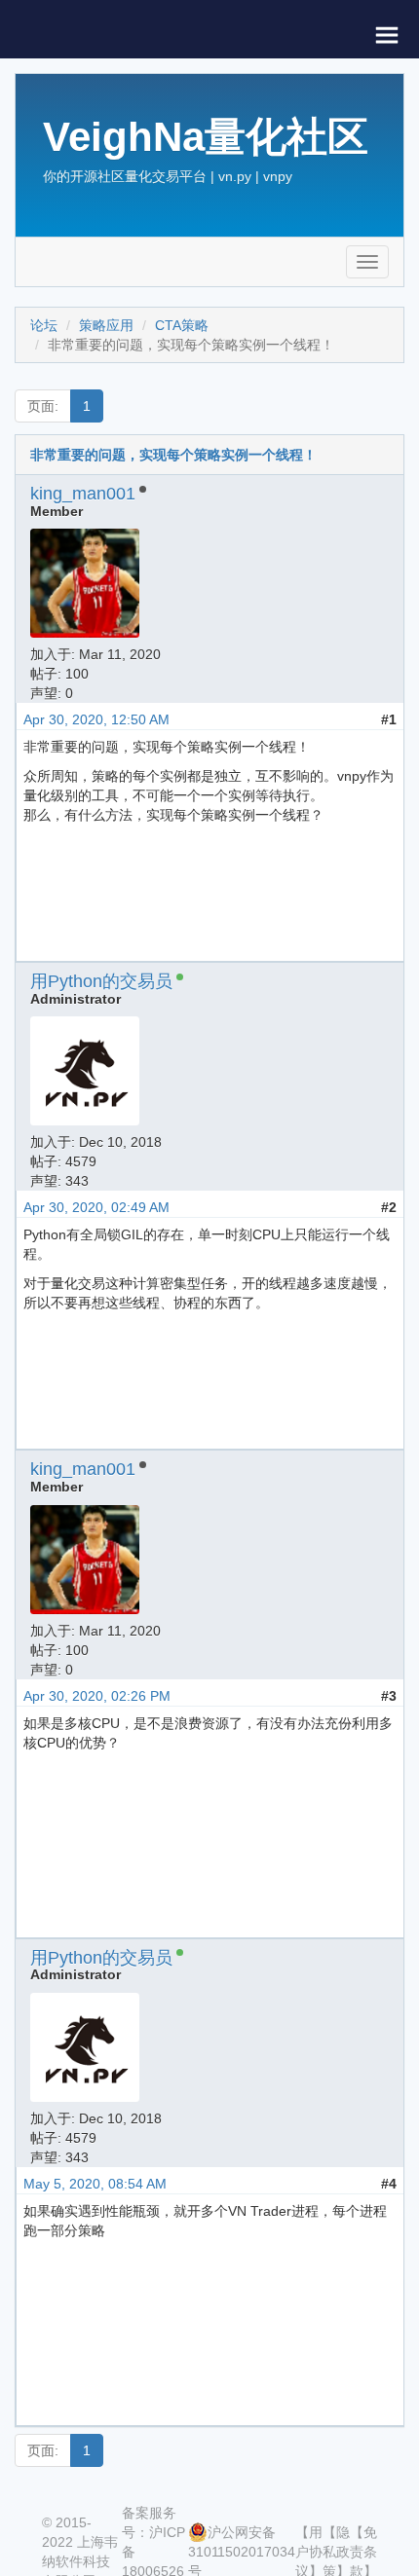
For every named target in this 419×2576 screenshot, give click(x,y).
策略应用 (106, 325)
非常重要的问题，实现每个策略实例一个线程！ (173, 455)
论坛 (44, 325)
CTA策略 (182, 325)
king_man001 (83, 494)
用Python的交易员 (101, 981)
